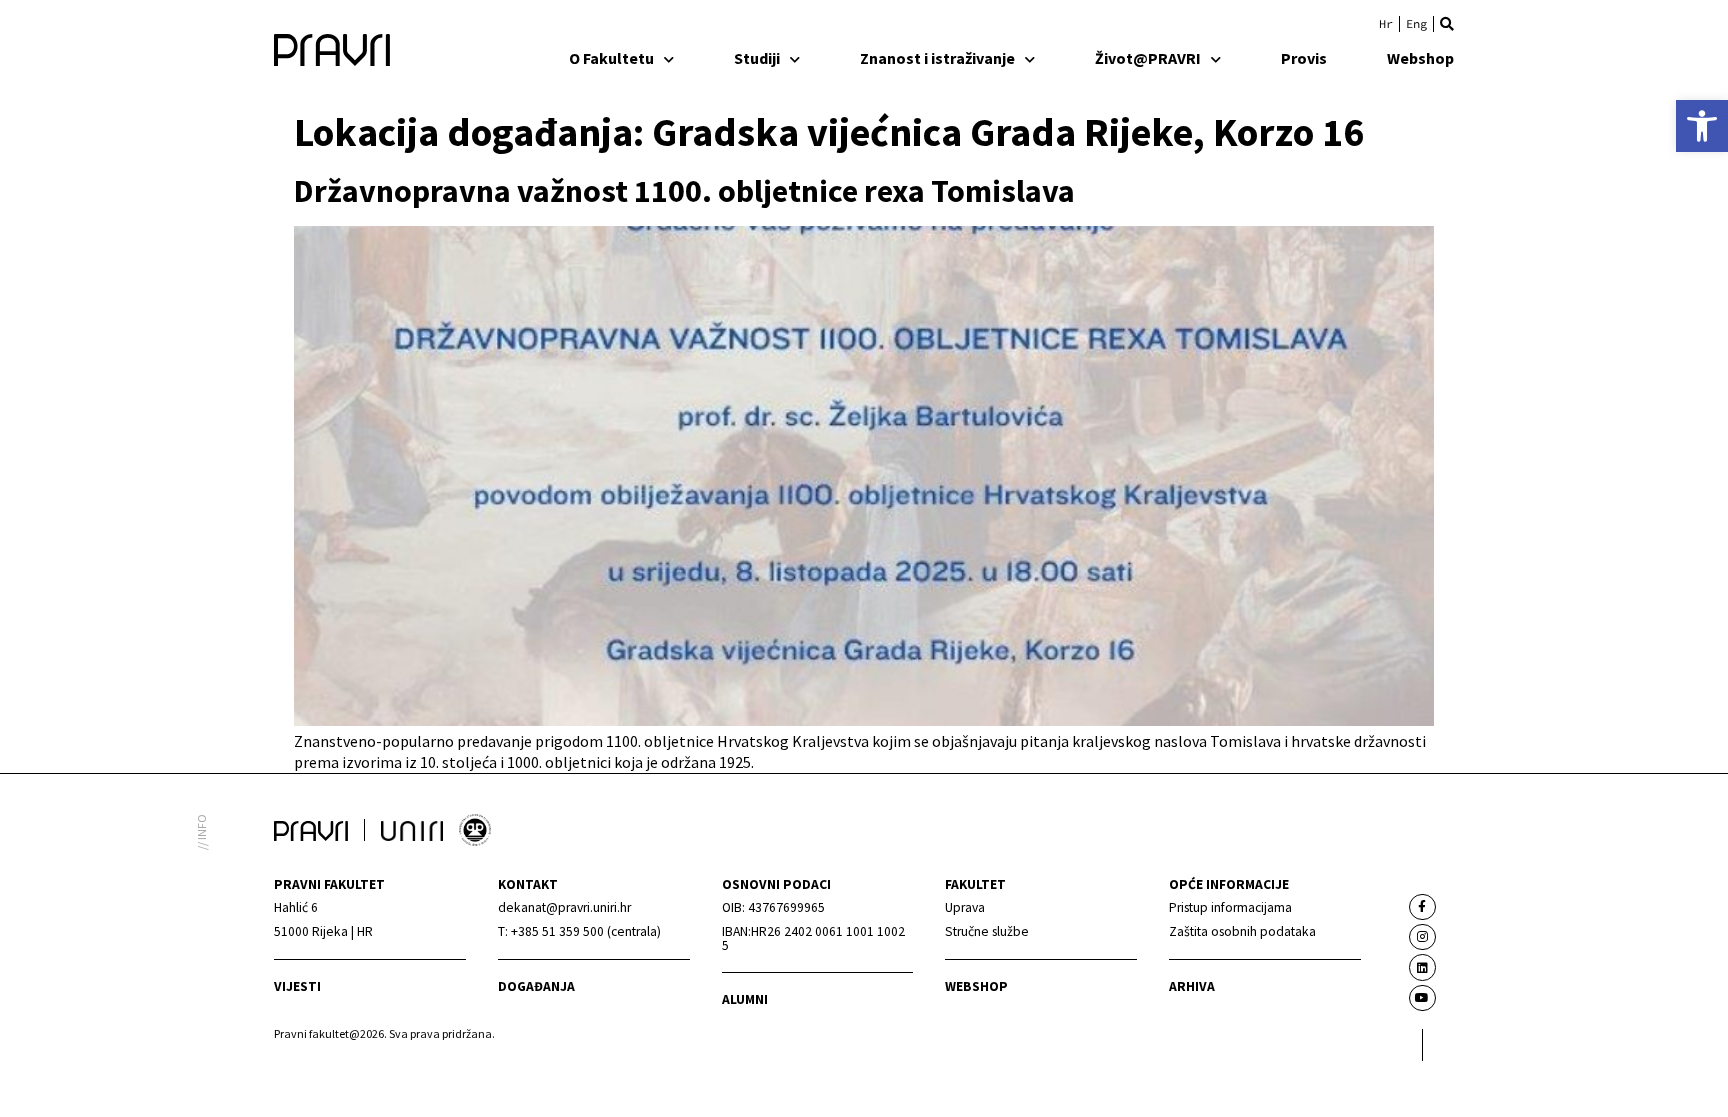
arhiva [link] (1192, 986)
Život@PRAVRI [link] (1148, 58)
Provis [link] (1304, 58)
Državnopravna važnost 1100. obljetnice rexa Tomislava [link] (684, 191)
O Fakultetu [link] (611, 58)
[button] (1447, 24)
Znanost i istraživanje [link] (937, 58)
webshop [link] (976, 986)
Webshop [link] (1420, 58)
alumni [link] (745, 999)
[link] (1702, 126)
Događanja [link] (536, 986)
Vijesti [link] (297, 986)
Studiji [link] (757, 58)
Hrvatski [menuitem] (1386, 24)
